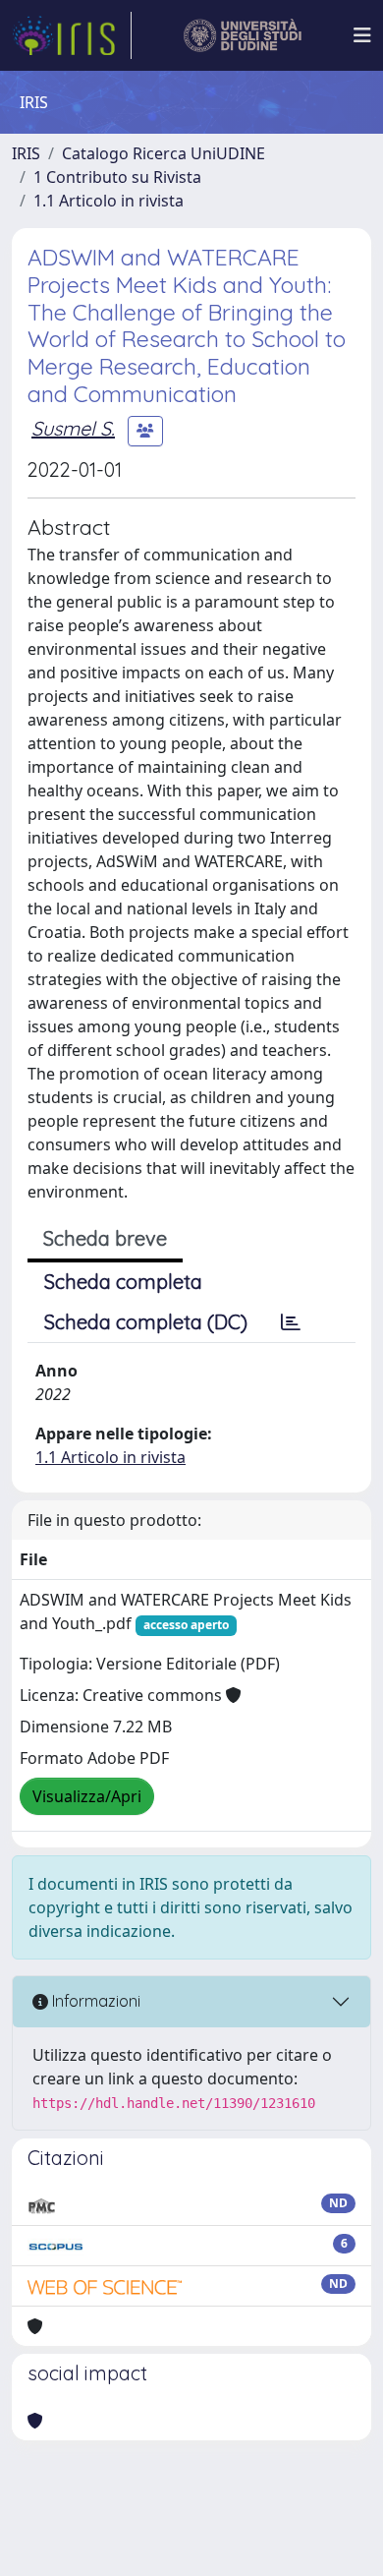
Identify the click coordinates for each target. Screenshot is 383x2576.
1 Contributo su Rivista (117, 177)
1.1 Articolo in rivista (109, 201)
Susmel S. (73, 428)
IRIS (26, 153)
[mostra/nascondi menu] (362, 35)
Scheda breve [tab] (105, 1238)
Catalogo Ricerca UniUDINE (164, 153)
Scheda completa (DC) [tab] (146, 1322)
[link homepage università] (243, 35)
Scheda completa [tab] (123, 1282)
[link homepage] (72, 35)
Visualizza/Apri (87, 1796)
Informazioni (94, 2001)
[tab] (291, 1322)
